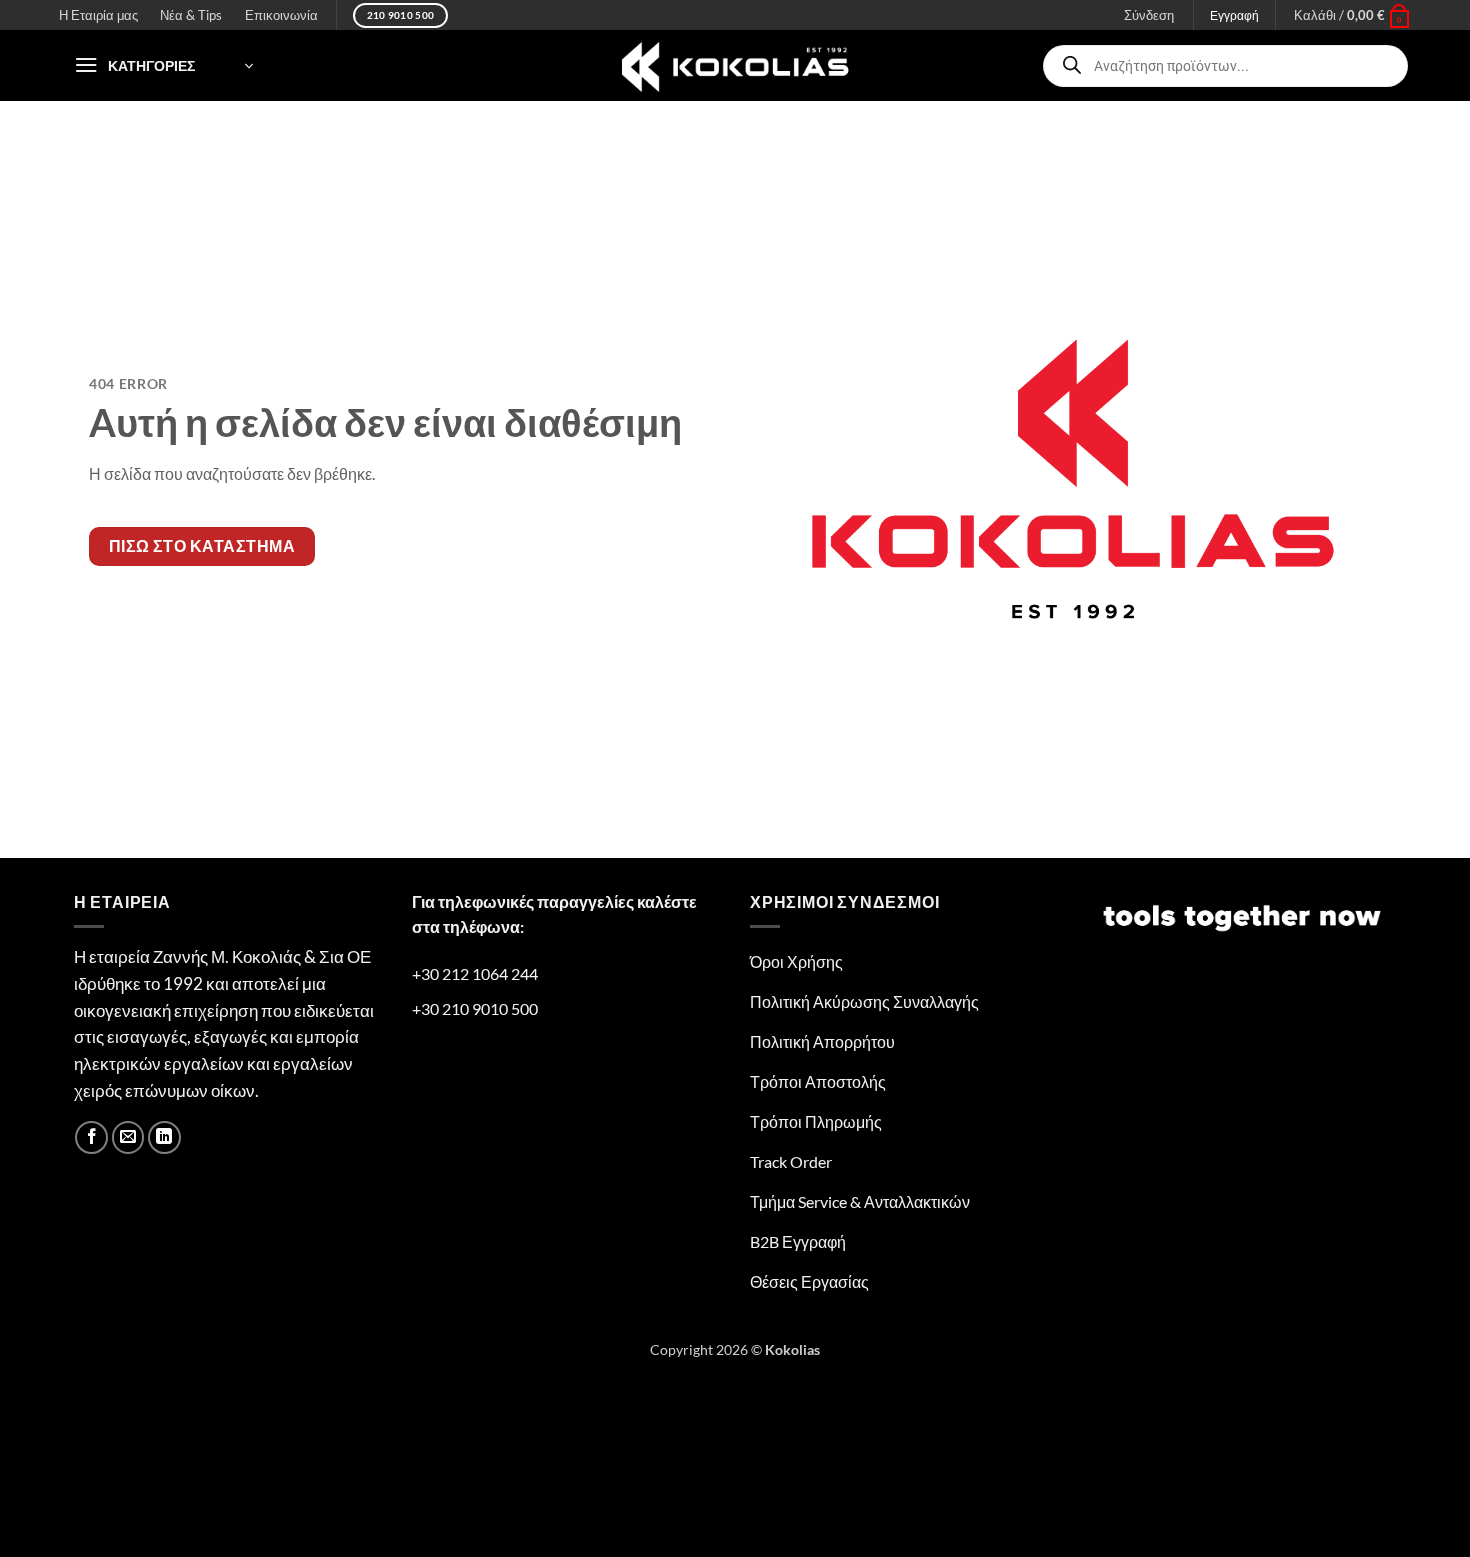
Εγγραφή (1234, 15)
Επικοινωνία (281, 15)
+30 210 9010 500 (475, 1008)
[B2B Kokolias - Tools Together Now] (735, 65)
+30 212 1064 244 (475, 973)
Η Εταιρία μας (98, 15)
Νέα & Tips (191, 15)
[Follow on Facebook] (91, 1137)
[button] (1352, 15)
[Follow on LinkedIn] (164, 1137)
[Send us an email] (128, 1137)
